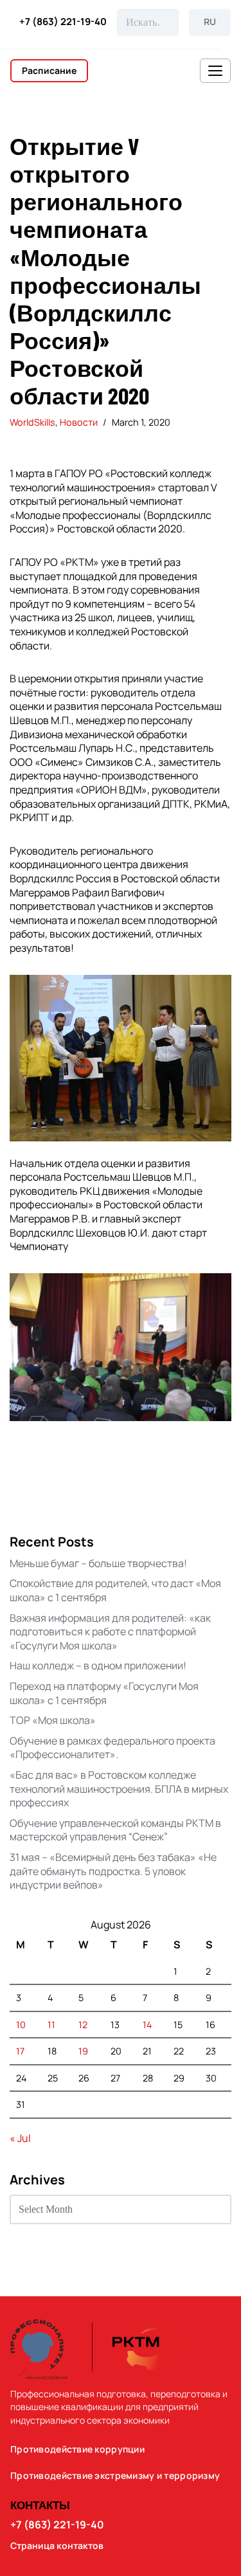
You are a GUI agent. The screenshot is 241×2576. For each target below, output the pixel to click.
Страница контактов (57, 2546)
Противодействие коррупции (77, 2449)
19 (83, 2051)
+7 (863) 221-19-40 (63, 22)
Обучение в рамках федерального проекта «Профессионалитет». (112, 1748)
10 (21, 2025)
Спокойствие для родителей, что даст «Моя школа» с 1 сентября (115, 1590)
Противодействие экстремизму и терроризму (115, 2476)
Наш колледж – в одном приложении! (98, 1665)
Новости (79, 422)
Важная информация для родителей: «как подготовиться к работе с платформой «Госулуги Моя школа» (110, 1632)
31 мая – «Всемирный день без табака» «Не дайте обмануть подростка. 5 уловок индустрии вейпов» (113, 1871)
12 (83, 2025)
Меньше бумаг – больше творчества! (98, 1563)
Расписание (49, 70)
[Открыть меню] (215, 71)
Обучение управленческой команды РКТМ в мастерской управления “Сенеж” (115, 1830)
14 (147, 2025)
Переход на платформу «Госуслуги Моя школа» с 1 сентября (104, 1693)
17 (20, 2051)
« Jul (20, 2138)
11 (51, 2025)
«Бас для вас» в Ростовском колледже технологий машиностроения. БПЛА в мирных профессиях (119, 1789)
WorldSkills (32, 422)
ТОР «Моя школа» (53, 1720)
